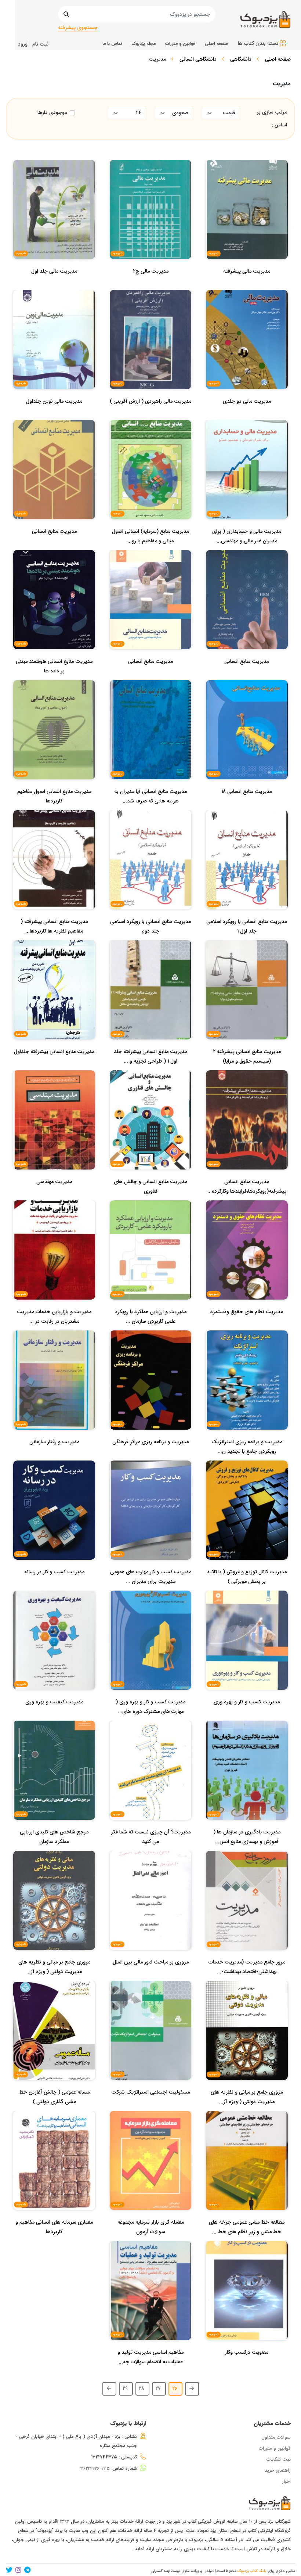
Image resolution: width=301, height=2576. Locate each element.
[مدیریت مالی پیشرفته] (247, 286)
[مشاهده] (270, 212)
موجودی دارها (52, 113)
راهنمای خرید (278, 2470)
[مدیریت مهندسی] (54, 1196)
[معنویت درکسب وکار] (247, 2367)
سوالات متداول (276, 2437)
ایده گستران (161, 2571)
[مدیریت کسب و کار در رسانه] (54, 1587)
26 (175, 2389)
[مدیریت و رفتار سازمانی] (54, 1456)
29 (125, 2389)
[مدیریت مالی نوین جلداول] (54, 416)
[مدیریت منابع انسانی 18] (247, 806)
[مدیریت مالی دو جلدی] (247, 416)
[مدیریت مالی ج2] (151, 286)
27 (158, 2389)
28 (142, 2389)
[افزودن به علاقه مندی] (247, 212)
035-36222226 (95, 2469)
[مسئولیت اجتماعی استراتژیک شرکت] (150, 2107)
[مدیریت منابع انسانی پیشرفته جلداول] (54, 1066)
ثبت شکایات (279, 2459)
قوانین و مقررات (275, 2448)
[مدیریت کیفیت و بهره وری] (54, 1717)
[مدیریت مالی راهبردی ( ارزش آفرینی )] (150, 416)
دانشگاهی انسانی (198, 59)
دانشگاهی (241, 59)
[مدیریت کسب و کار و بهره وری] (247, 1717)
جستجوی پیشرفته (78, 28)
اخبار (286, 2481)
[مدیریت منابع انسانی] (54, 546)
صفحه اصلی (278, 59)
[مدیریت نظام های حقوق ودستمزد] (247, 1326)
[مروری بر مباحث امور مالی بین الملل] (151, 1977)
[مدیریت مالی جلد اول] (54, 286)
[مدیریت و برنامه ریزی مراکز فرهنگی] (150, 1456)
